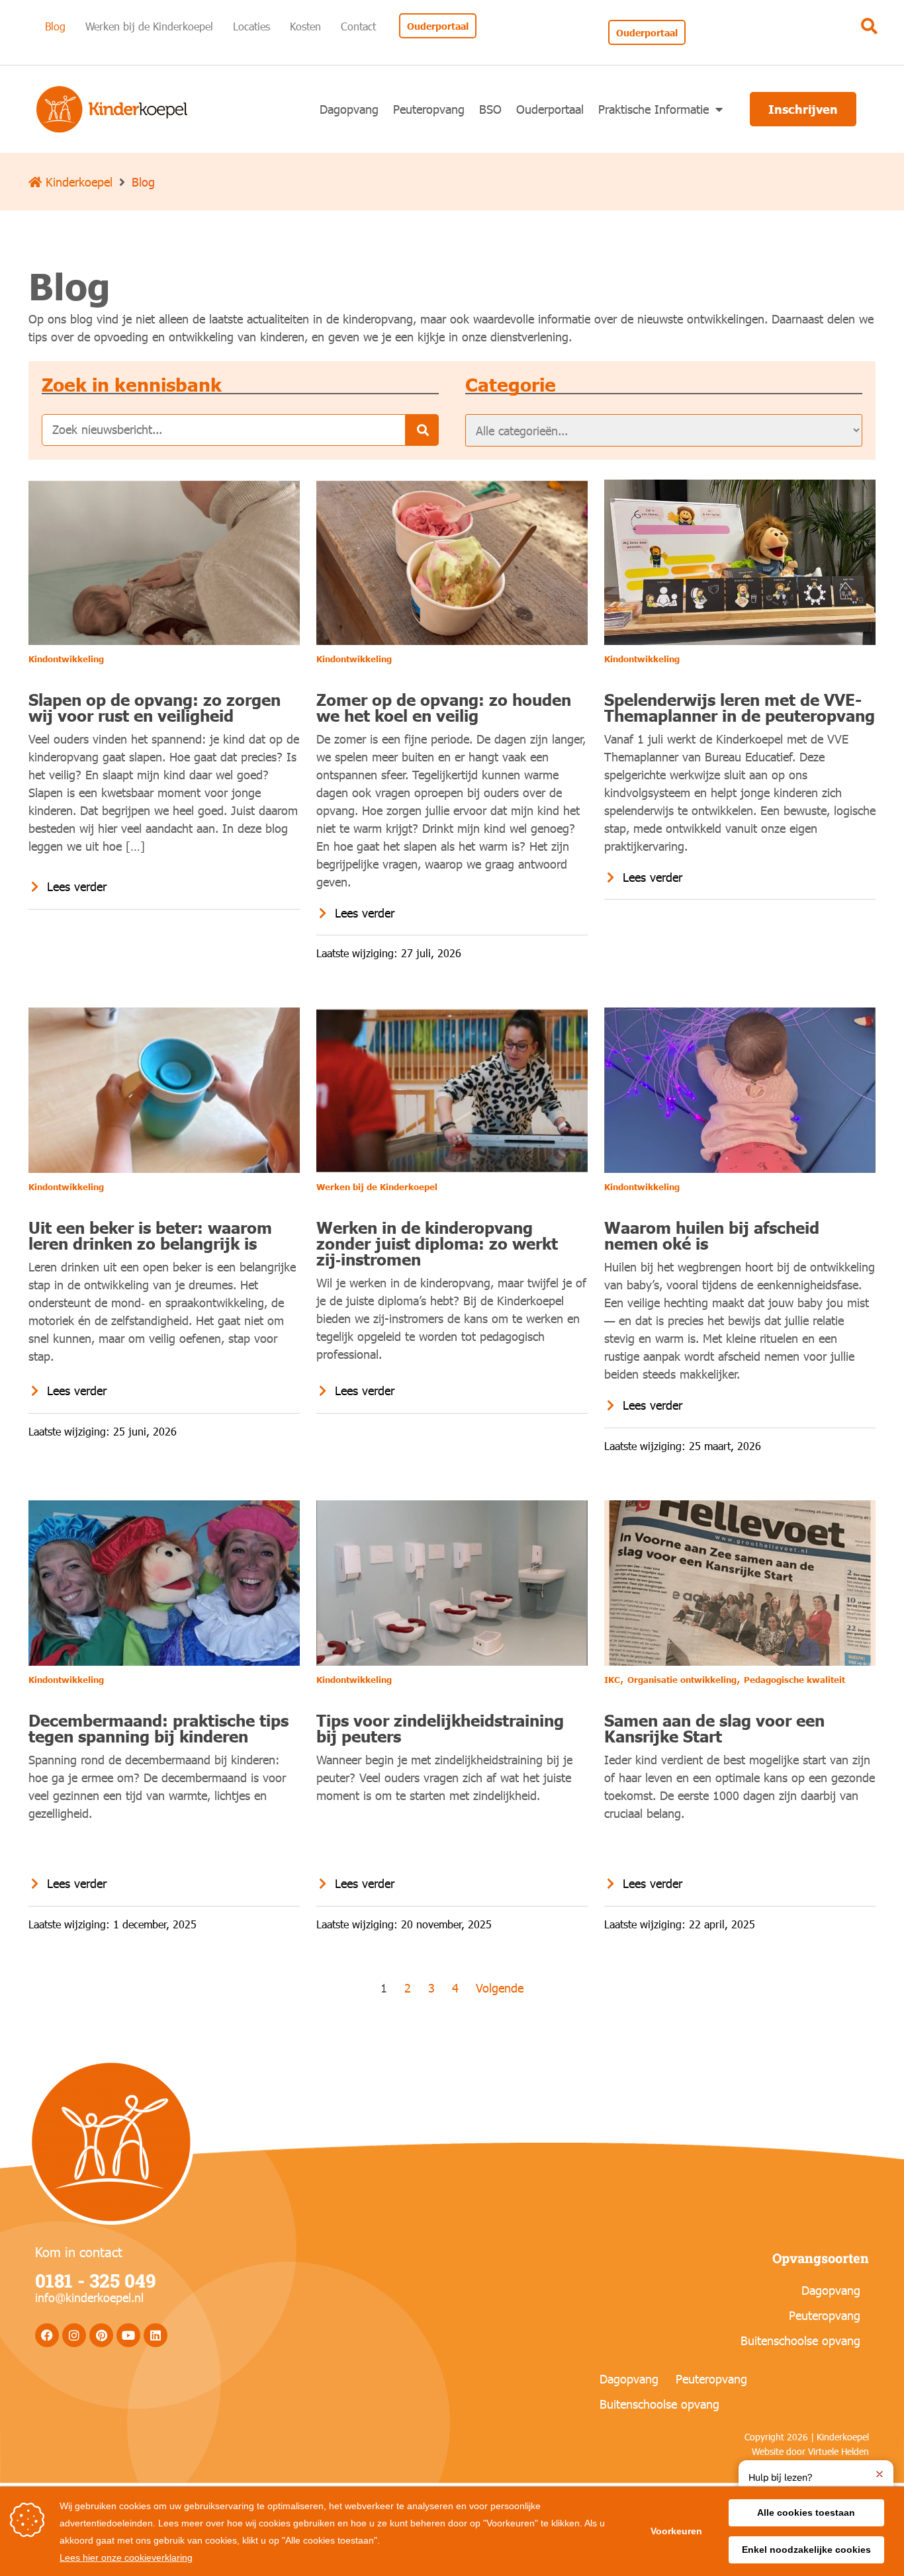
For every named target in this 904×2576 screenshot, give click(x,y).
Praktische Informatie (654, 109)
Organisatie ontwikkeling (682, 1680)
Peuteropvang (429, 109)
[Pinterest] (101, 2335)
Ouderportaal (550, 109)
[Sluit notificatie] (880, 2474)
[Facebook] (47, 2335)
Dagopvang (349, 109)
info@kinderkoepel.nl (89, 2297)
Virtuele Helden (838, 2451)
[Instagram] (74, 2335)
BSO (490, 109)
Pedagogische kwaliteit (794, 1680)
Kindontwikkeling (66, 659)
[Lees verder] (34, 886)
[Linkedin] (156, 2335)
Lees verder (77, 886)
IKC (612, 1680)
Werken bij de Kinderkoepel (377, 1187)
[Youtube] (128, 2335)
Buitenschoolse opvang (800, 2340)
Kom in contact (79, 2251)
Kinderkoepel (77, 182)
